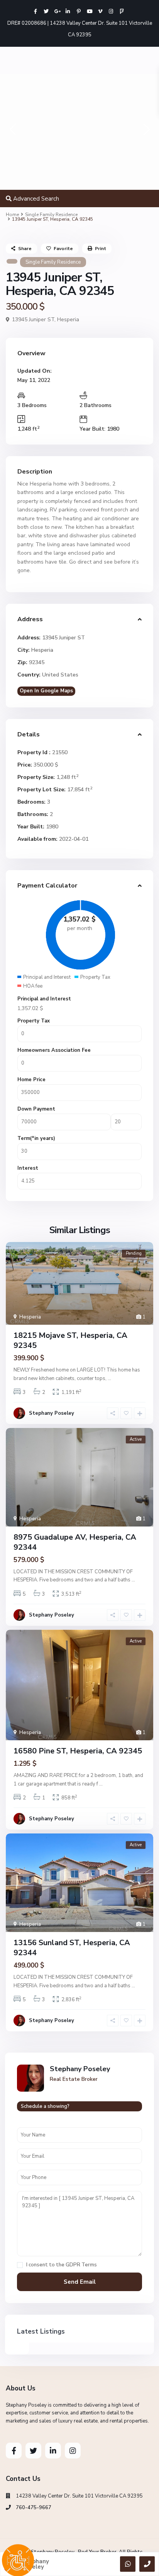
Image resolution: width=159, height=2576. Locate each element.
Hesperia (68, 319)
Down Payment (36, 1109)
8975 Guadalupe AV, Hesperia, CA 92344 (75, 1542)
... (109, 1378)
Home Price (31, 1080)
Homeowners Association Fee (54, 1050)
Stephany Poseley (52, 1413)
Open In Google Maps (46, 691)
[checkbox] (20, 2265)
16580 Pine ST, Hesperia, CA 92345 (78, 1751)
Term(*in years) (36, 1138)
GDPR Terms (81, 2265)
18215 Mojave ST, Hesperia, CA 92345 (70, 1340)
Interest (28, 1168)
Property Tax (34, 1021)
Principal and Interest (44, 999)
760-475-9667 (34, 2508)
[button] (13, 132)
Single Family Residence (51, 215)
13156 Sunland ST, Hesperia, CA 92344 (72, 1948)
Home (12, 215)
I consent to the (62, 2265)
